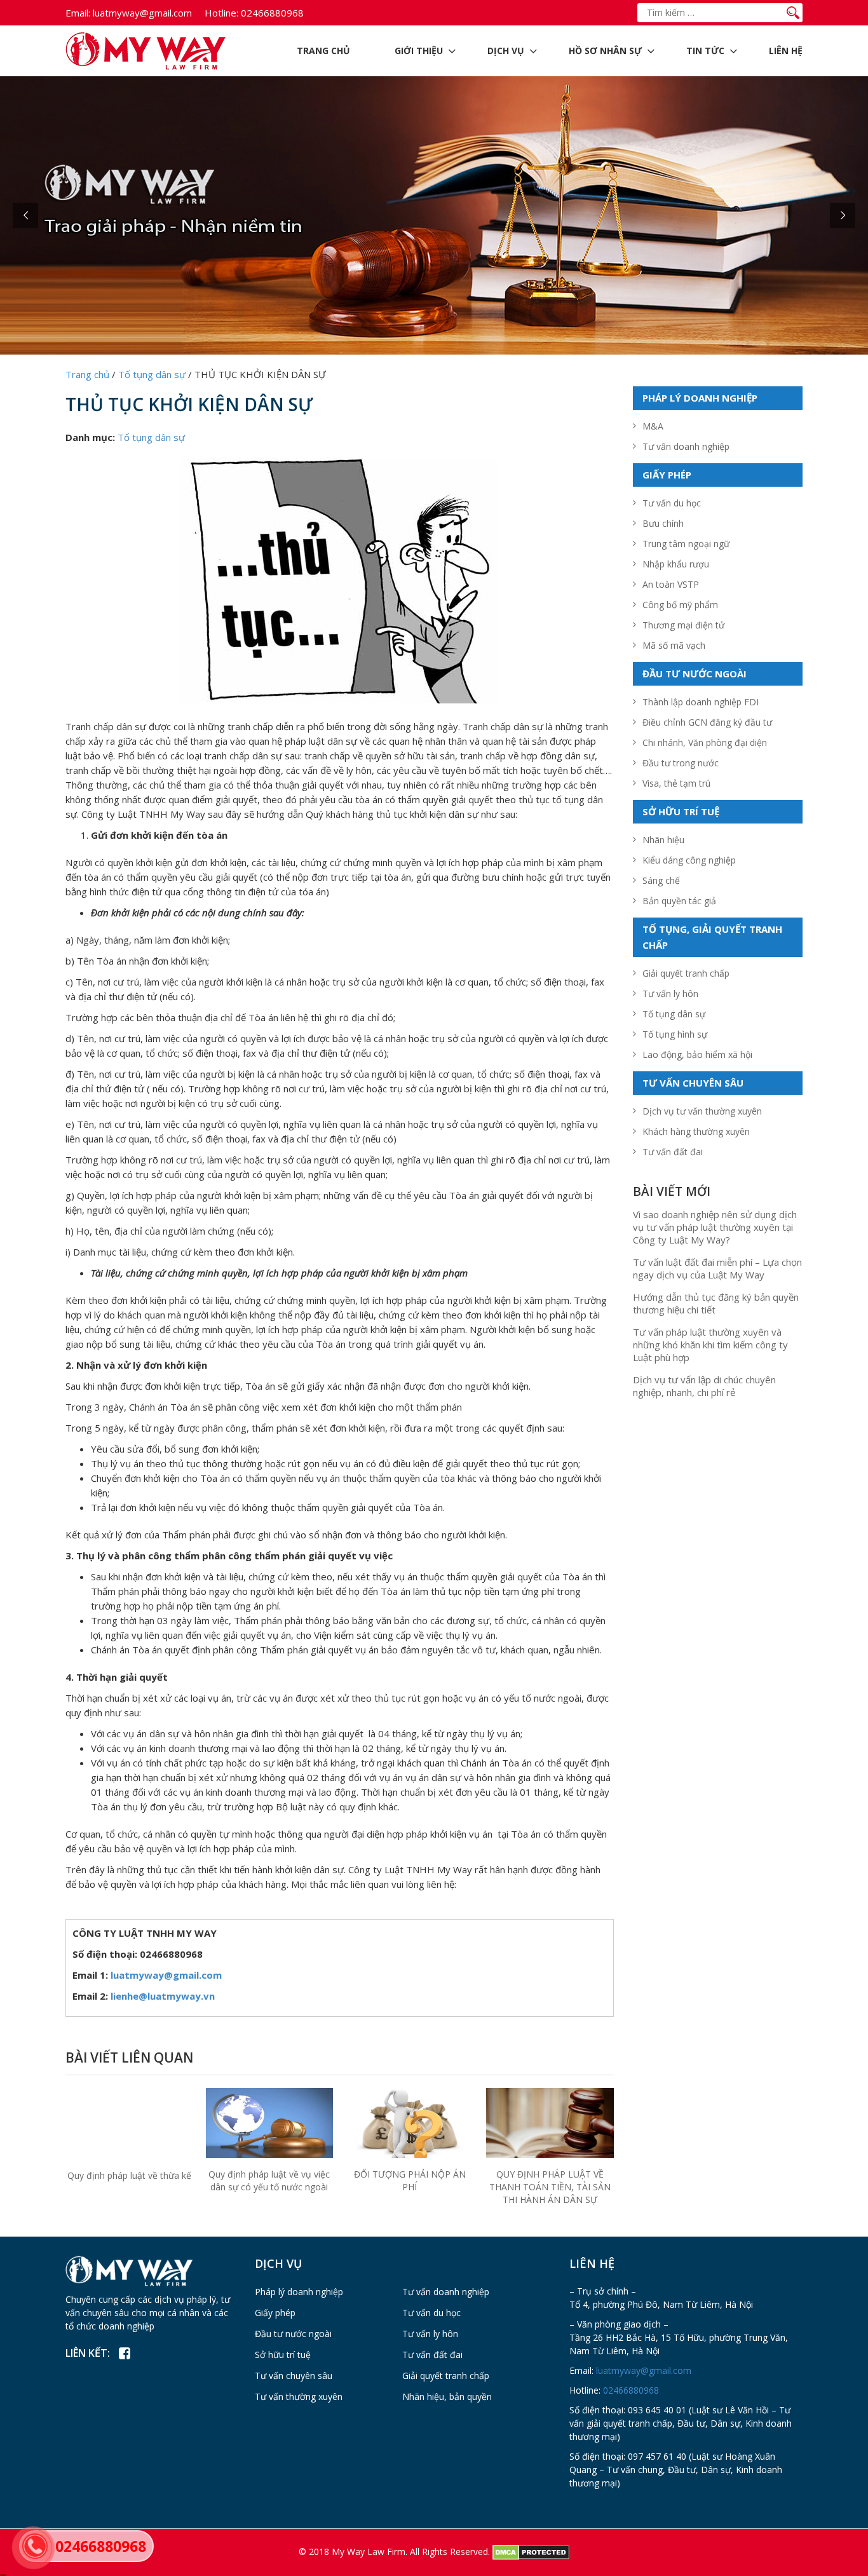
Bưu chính (663, 523)
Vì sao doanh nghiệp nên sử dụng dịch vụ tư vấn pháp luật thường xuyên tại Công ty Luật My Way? (715, 1227)
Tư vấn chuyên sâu (294, 2376)
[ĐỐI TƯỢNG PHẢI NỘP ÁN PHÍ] (410, 2125)
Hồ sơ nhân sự (605, 51)
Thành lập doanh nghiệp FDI (701, 702)
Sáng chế (661, 880)
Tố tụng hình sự (675, 1034)
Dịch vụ (506, 51)
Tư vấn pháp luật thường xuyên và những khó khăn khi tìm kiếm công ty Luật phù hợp (710, 1345)
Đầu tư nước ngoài (293, 2334)
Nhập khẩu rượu (676, 564)
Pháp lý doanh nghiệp (299, 2292)
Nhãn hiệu (663, 840)
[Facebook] (124, 2354)
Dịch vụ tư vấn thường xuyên (702, 1111)
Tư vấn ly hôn (670, 993)
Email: (78, 13)
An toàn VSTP (671, 584)
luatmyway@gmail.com (129, 13)
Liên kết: (88, 2353)
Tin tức (705, 51)
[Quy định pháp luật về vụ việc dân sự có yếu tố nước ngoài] (270, 2122)
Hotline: (221, 13)
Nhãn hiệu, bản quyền (447, 2396)
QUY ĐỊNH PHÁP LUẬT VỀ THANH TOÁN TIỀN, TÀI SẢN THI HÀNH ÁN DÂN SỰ (550, 2187)
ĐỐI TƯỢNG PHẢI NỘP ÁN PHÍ (410, 2180)
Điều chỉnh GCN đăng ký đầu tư (707, 722)
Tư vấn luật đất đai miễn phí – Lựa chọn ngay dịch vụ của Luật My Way (717, 1268)
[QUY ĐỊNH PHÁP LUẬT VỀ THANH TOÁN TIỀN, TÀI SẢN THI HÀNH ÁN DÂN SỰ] (550, 2123)
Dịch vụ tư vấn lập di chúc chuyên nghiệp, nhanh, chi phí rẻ (704, 1386)
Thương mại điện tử (683, 625)
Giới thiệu (419, 51)
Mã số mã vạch (674, 645)
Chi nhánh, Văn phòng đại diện (705, 742)
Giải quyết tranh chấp (686, 973)
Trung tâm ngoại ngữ (686, 544)
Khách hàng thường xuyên (696, 1131)
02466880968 (254, 13)
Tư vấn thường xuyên (299, 2396)
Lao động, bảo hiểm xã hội (697, 1054)
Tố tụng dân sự (151, 437)
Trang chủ (323, 51)
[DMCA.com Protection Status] (531, 2552)
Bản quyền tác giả (679, 901)
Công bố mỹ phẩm (680, 605)
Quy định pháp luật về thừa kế (129, 2175)
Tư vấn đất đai (673, 1152)
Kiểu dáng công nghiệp (689, 860)
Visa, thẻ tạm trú (676, 783)
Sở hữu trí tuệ (283, 2355)
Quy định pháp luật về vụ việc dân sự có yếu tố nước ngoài (269, 2180)
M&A (653, 426)
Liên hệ (786, 51)
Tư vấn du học (672, 503)
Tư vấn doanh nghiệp (686, 446)
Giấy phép (275, 2313)
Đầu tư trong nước (681, 763)
